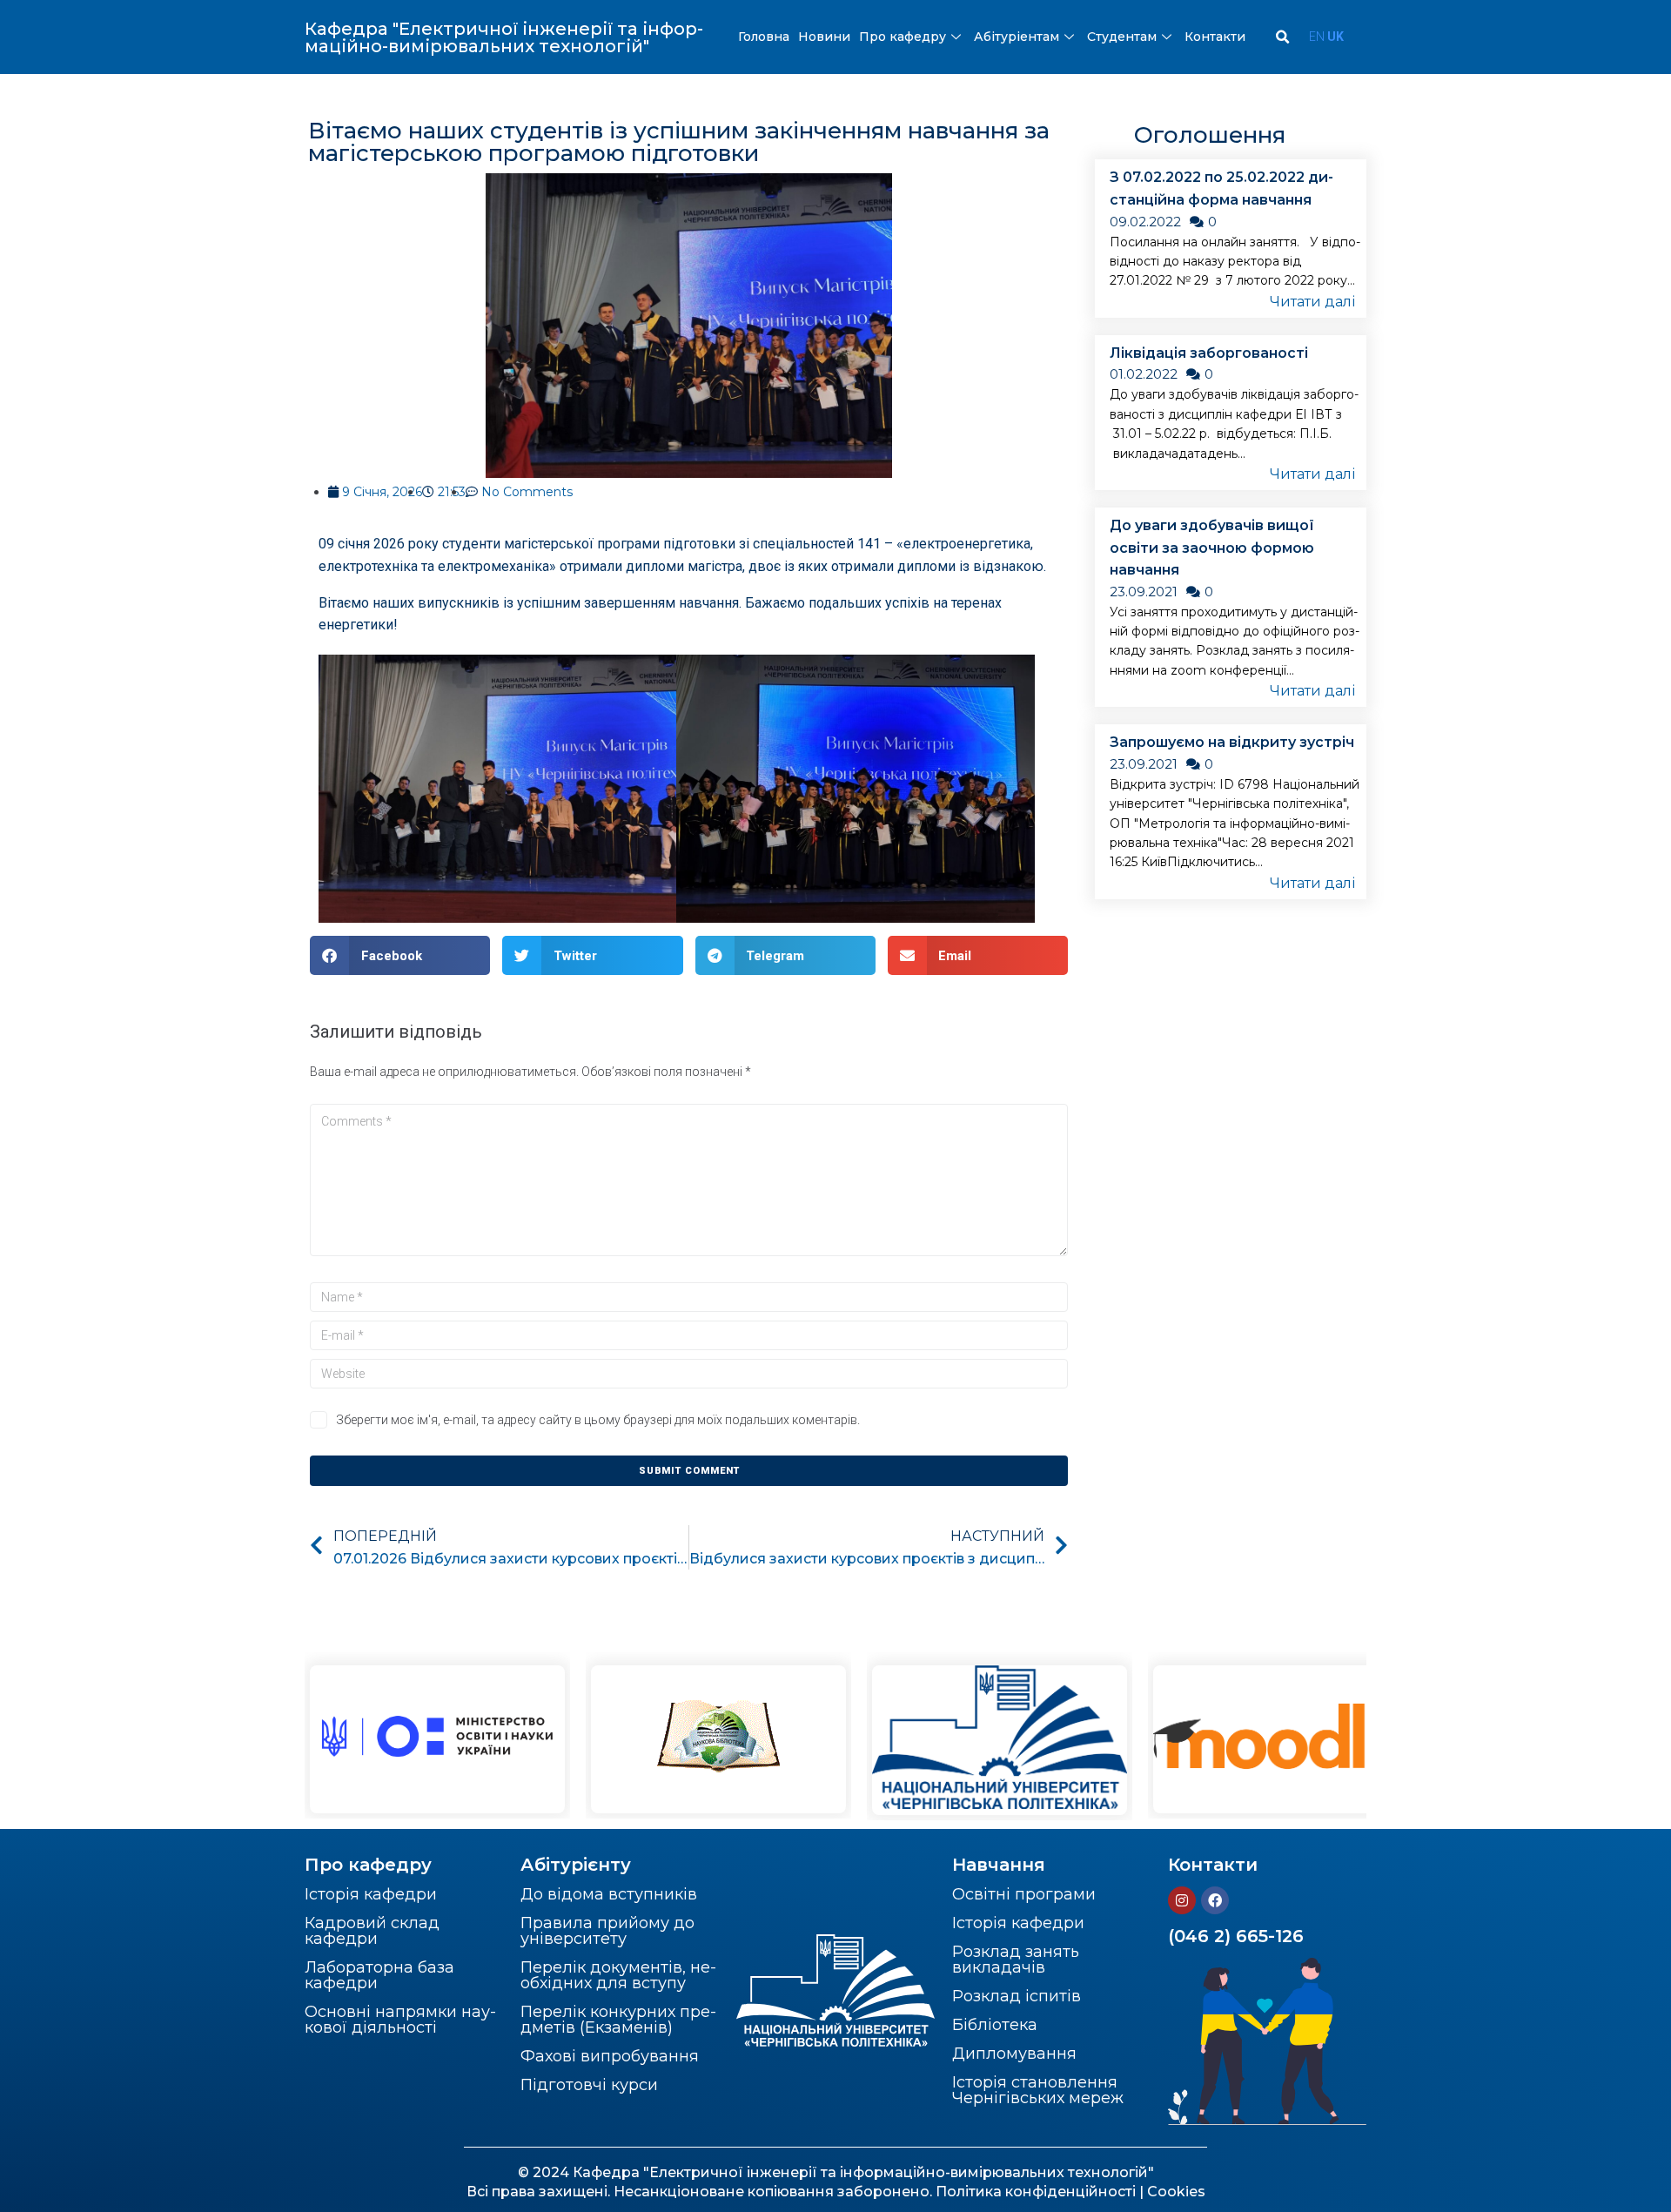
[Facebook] (1215, 1900)
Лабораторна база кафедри (379, 1975)
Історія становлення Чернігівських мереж (1038, 2090)
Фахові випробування (610, 2056)
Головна (764, 37)
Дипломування (1014, 2054)
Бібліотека (995, 2025)
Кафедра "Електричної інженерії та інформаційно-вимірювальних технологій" (504, 37)
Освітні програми (1024, 1894)
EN (1317, 37)
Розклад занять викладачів (1016, 1960)
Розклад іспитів (1017, 1996)
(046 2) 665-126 (1236, 1936)
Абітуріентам (1017, 37)
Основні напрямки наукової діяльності (400, 2020)
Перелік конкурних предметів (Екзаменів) (618, 2020)
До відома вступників (609, 1894)
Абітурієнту (576, 1865)
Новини (824, 37)
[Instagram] (1182, 1900)
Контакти (1215, 37)
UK (1335, 37)
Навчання (999, 1865)
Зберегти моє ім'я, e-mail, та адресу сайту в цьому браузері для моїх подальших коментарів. (598, 1420)
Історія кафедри (371, 1894)
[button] (400, 955)
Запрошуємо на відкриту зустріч (1232, 742)
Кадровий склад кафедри (372, 1931)
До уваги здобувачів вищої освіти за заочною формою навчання (1212, 548)
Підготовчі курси (589, 2085)
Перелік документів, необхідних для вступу (618, 1975)
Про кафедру (903, 37)
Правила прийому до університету (607, 1931)
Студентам (1122, 37)
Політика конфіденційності (1036, 2192)
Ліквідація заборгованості (1209, 353)
